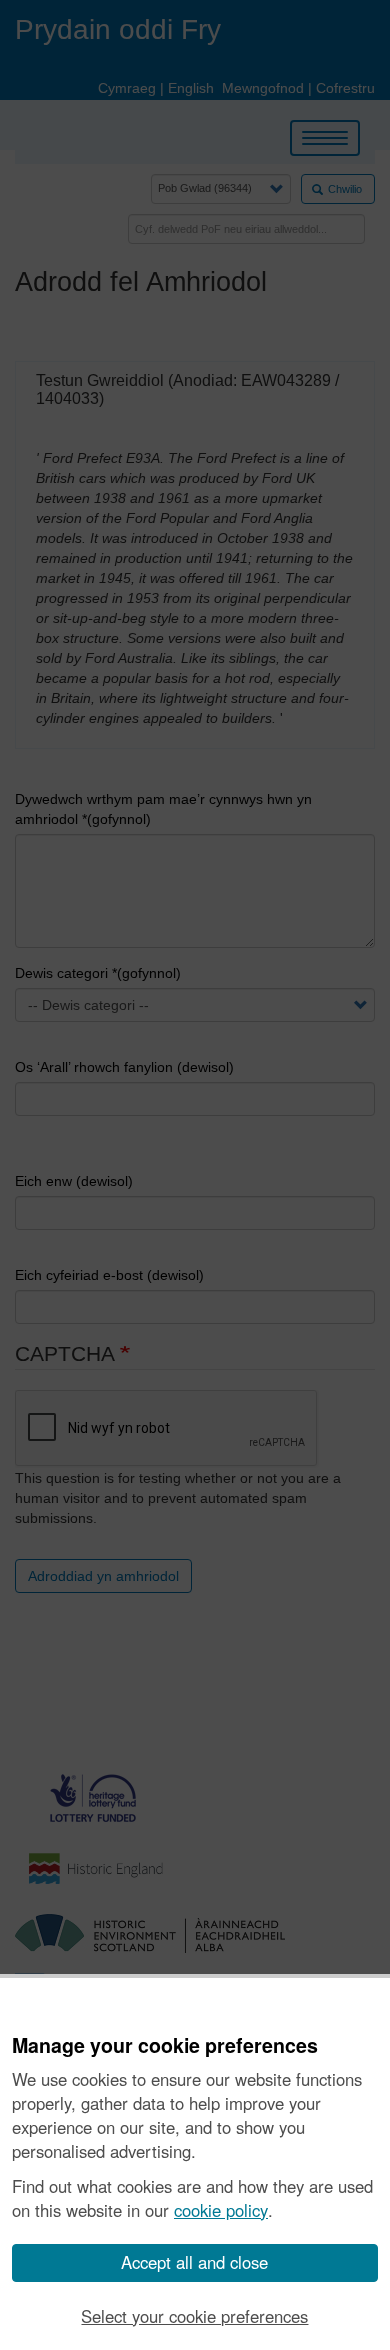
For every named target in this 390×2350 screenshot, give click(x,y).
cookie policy (221, 2210)
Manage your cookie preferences (165, 2046)
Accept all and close (194, 2262)
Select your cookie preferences (194, 2316)
